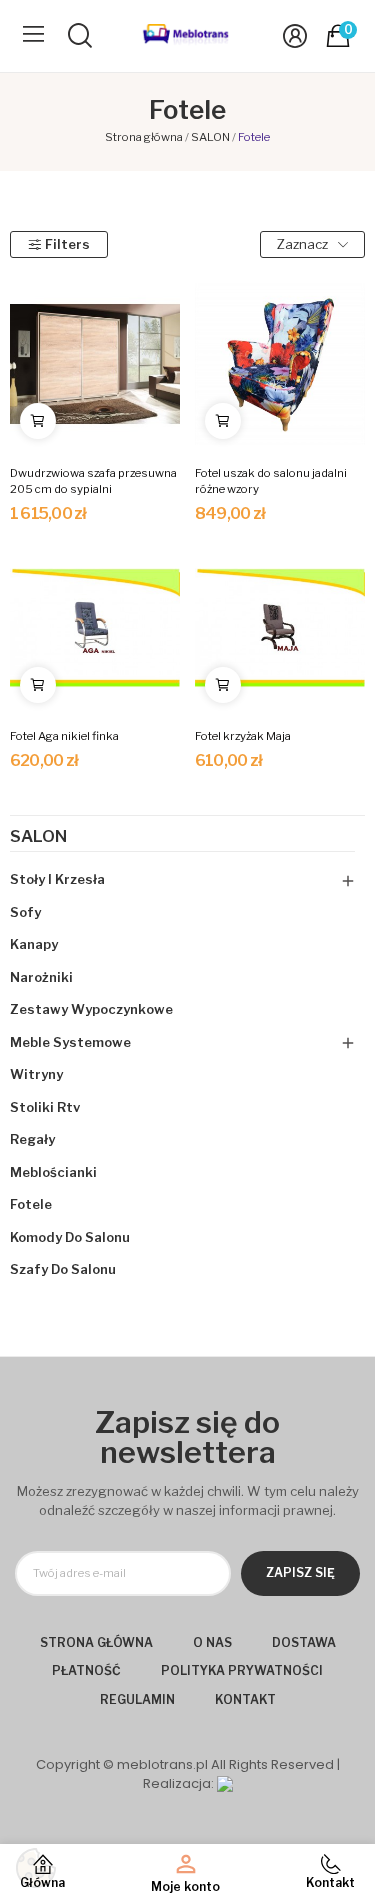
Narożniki (41, 977)
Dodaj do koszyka (38, 421)
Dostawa (304, 1642)
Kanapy (34, 944)
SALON (38, 837)
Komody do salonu (70, 1237)
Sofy (25, 912)
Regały (32, 1139)
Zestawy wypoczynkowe (91, 1009)
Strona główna (96, 1642)
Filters (67, 244)
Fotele (31, 1204)
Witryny (36, 1074)
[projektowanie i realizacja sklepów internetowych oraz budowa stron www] (225, 1783)
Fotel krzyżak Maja (243, 736)
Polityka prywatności (242, 1670)
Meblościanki (53, 1172)
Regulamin (137, 1699)
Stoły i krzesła (57, 879)
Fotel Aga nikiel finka (64, 736)
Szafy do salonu (63, 1269)
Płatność (86, 1670)
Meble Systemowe (70, 1042)
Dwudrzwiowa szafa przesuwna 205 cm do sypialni (93, 481)
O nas (212, 1642)
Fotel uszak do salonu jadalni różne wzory (271, 481)
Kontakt (245, 1699)
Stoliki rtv (45, 1107)
